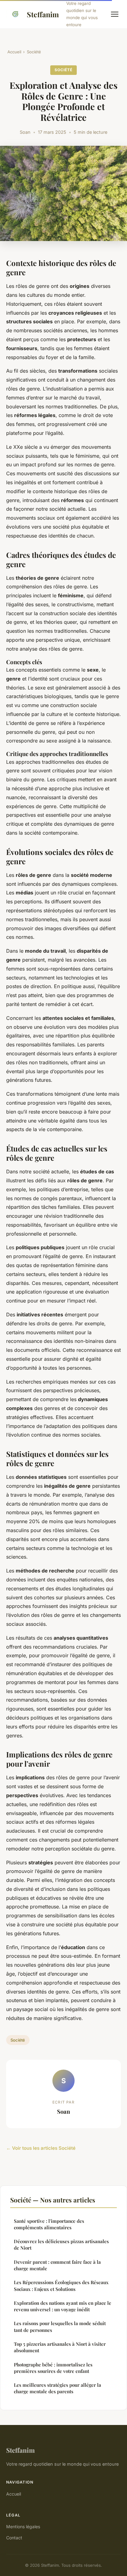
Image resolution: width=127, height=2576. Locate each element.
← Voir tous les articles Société (41, 2148)
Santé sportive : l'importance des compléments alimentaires (49, 2224)
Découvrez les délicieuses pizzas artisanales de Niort (61, 2245)
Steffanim (43, 14)
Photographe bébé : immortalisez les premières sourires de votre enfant (53, 2368)
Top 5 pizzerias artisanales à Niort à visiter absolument (60, 2347)
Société (34, 52)
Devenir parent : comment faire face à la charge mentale (57, 2265)
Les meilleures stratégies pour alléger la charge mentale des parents (57, 2388)
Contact (14, 2538)
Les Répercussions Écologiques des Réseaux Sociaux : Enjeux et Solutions (61, 2286)
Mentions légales (23, 2527)
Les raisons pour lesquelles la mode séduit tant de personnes (60, 2327)
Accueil (14, 52)
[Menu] (115, 14)
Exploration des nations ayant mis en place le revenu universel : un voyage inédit (63, 2306)
